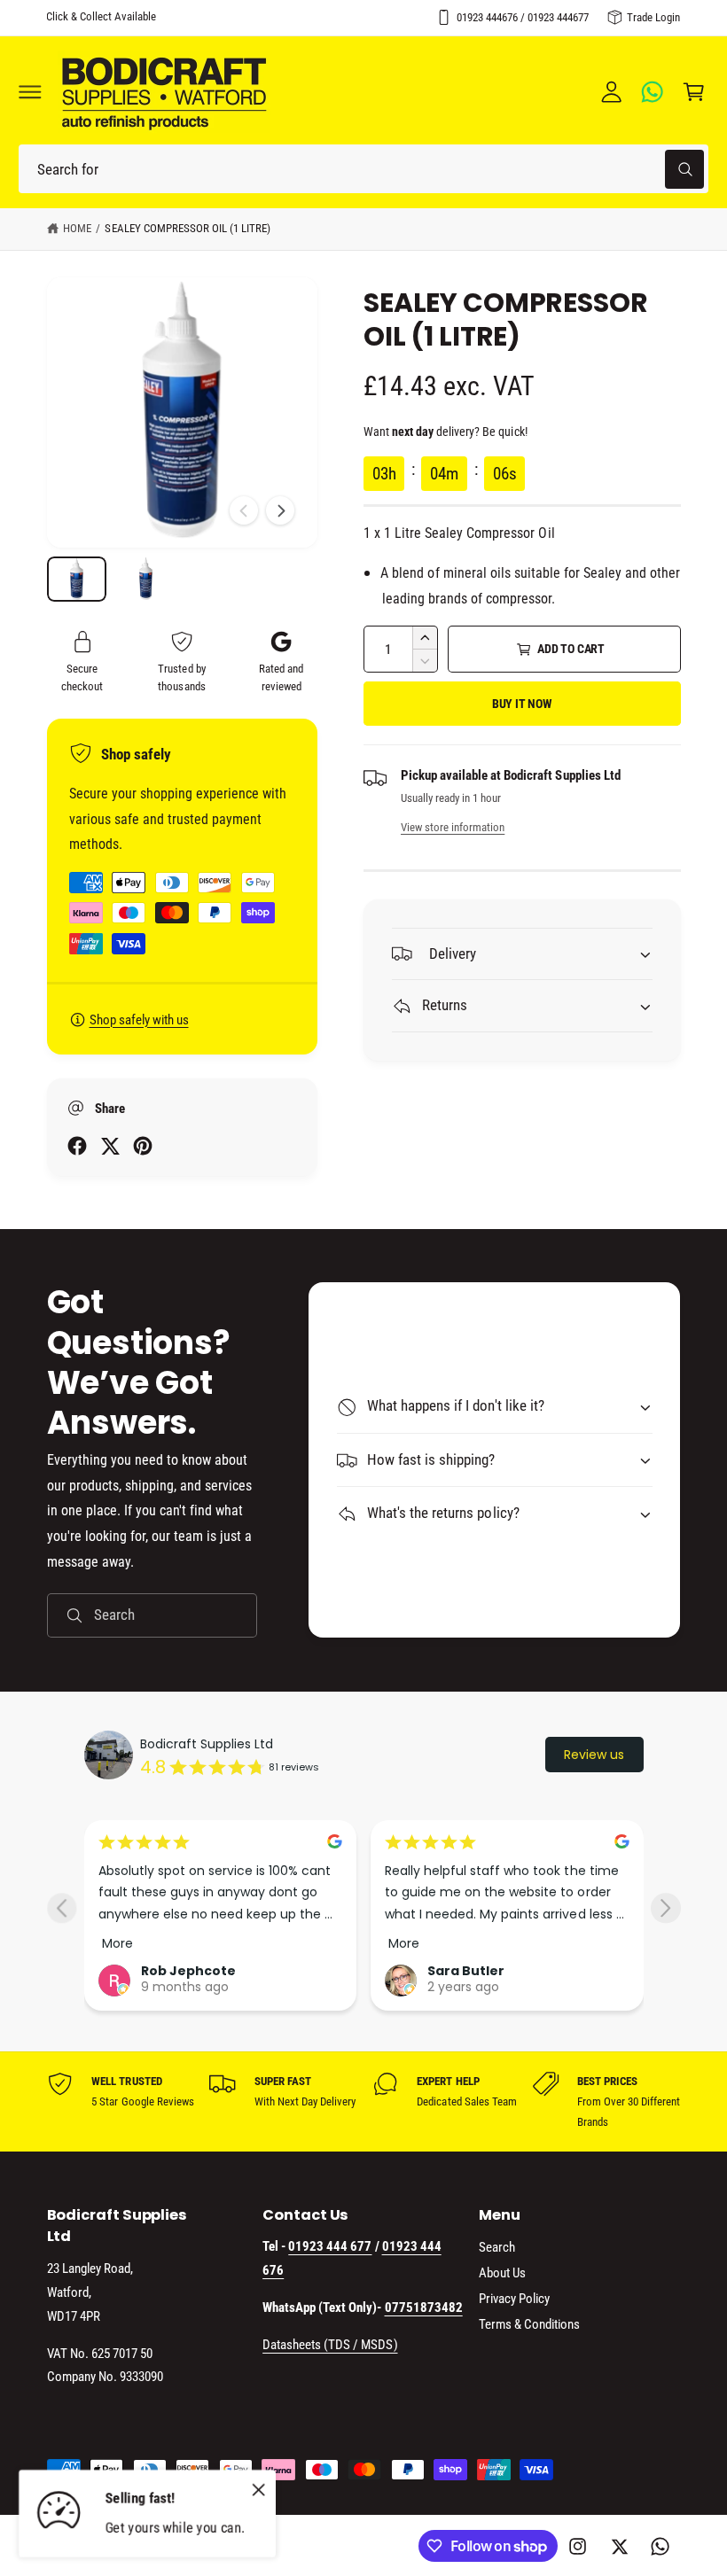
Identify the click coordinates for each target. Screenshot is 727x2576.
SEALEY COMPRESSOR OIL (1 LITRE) (188, 228)
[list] (364, 2101)
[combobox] (363, 169)
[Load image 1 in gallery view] (77, 579)
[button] (30, 92)
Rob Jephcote (188, 1971)
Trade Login (653, 17)
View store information (453, 827)
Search (497, 2247)
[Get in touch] (653, 92)
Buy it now (522, 704)
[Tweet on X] (110, 1146)
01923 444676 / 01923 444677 (523, 17)
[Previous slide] (62, 1908)
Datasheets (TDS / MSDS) (330, 2345)
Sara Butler (466, 1971)
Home (77, 228)
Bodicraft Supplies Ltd (207, 1744)
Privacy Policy (514, 2299)
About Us (502, 2273)
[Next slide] (665, 1908)
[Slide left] (244, 510)
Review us (594, 1755)
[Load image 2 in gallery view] (146, 579)
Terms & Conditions (529, 2324)
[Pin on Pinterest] (143, 1146)
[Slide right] (280, 510)
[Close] (258, 2489)
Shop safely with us (139, 1020)
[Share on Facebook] (77, 1146)
